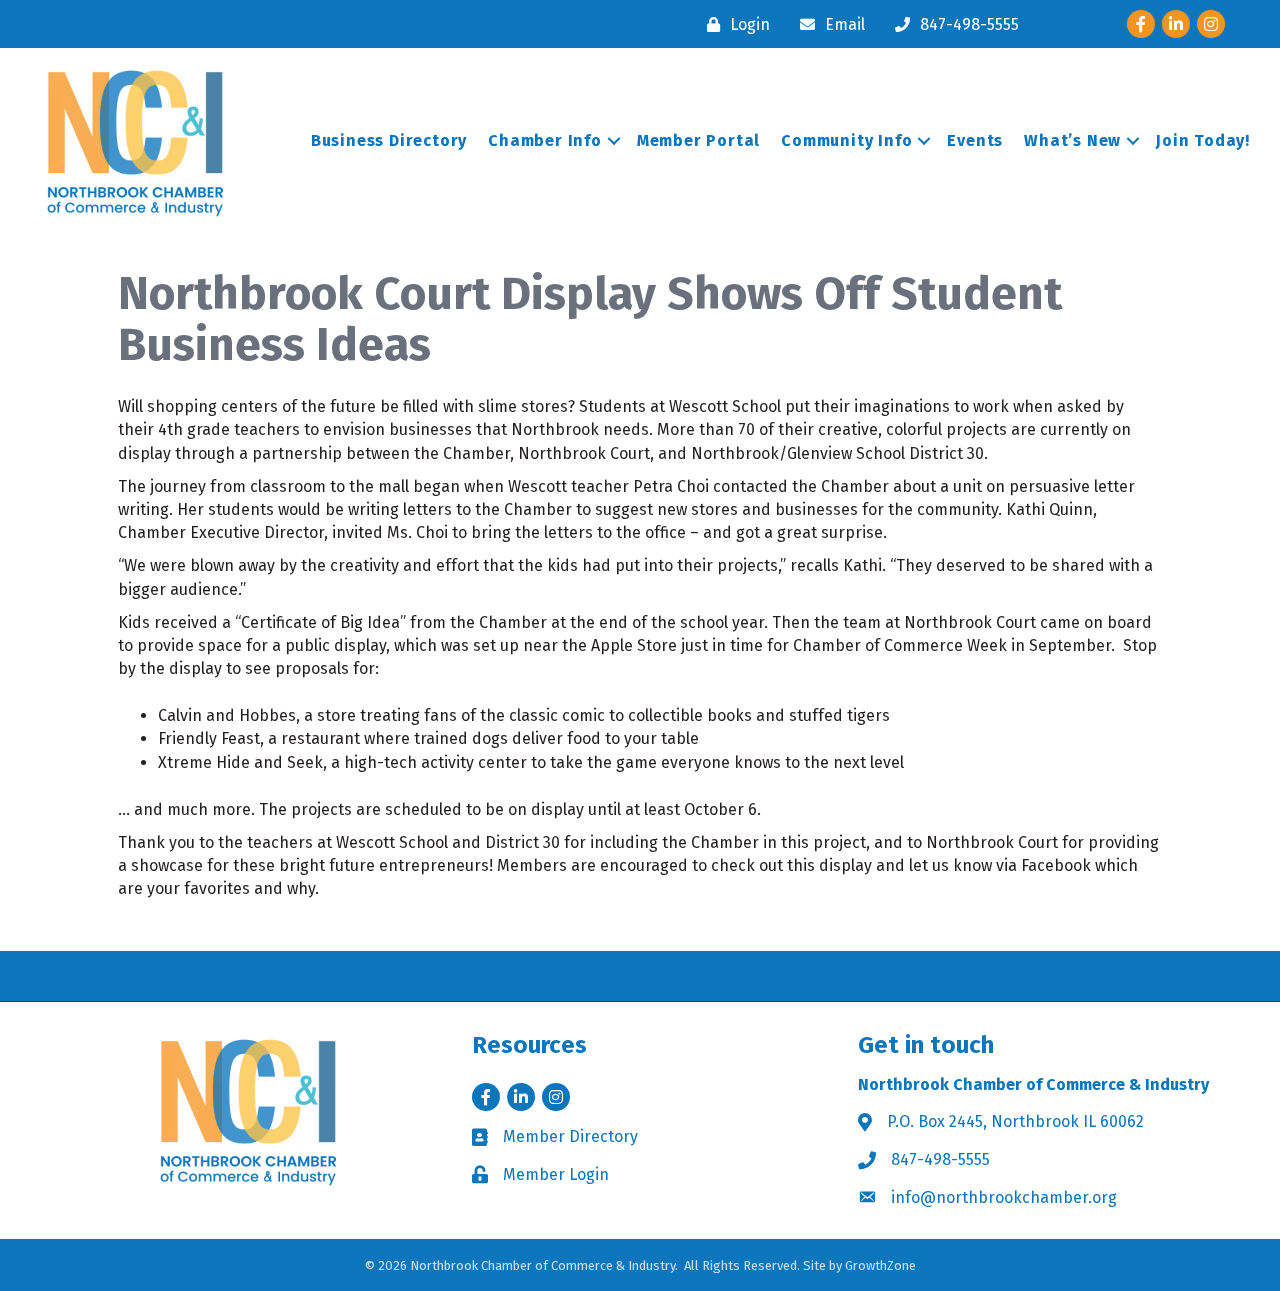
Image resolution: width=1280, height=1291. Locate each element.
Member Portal (698, 140)
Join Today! (1203, 140)
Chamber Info (545, 140)
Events (975, 140)
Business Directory (389, 140)
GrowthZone (880, 1265)
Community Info (846, 140)
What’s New (1072, 140)
